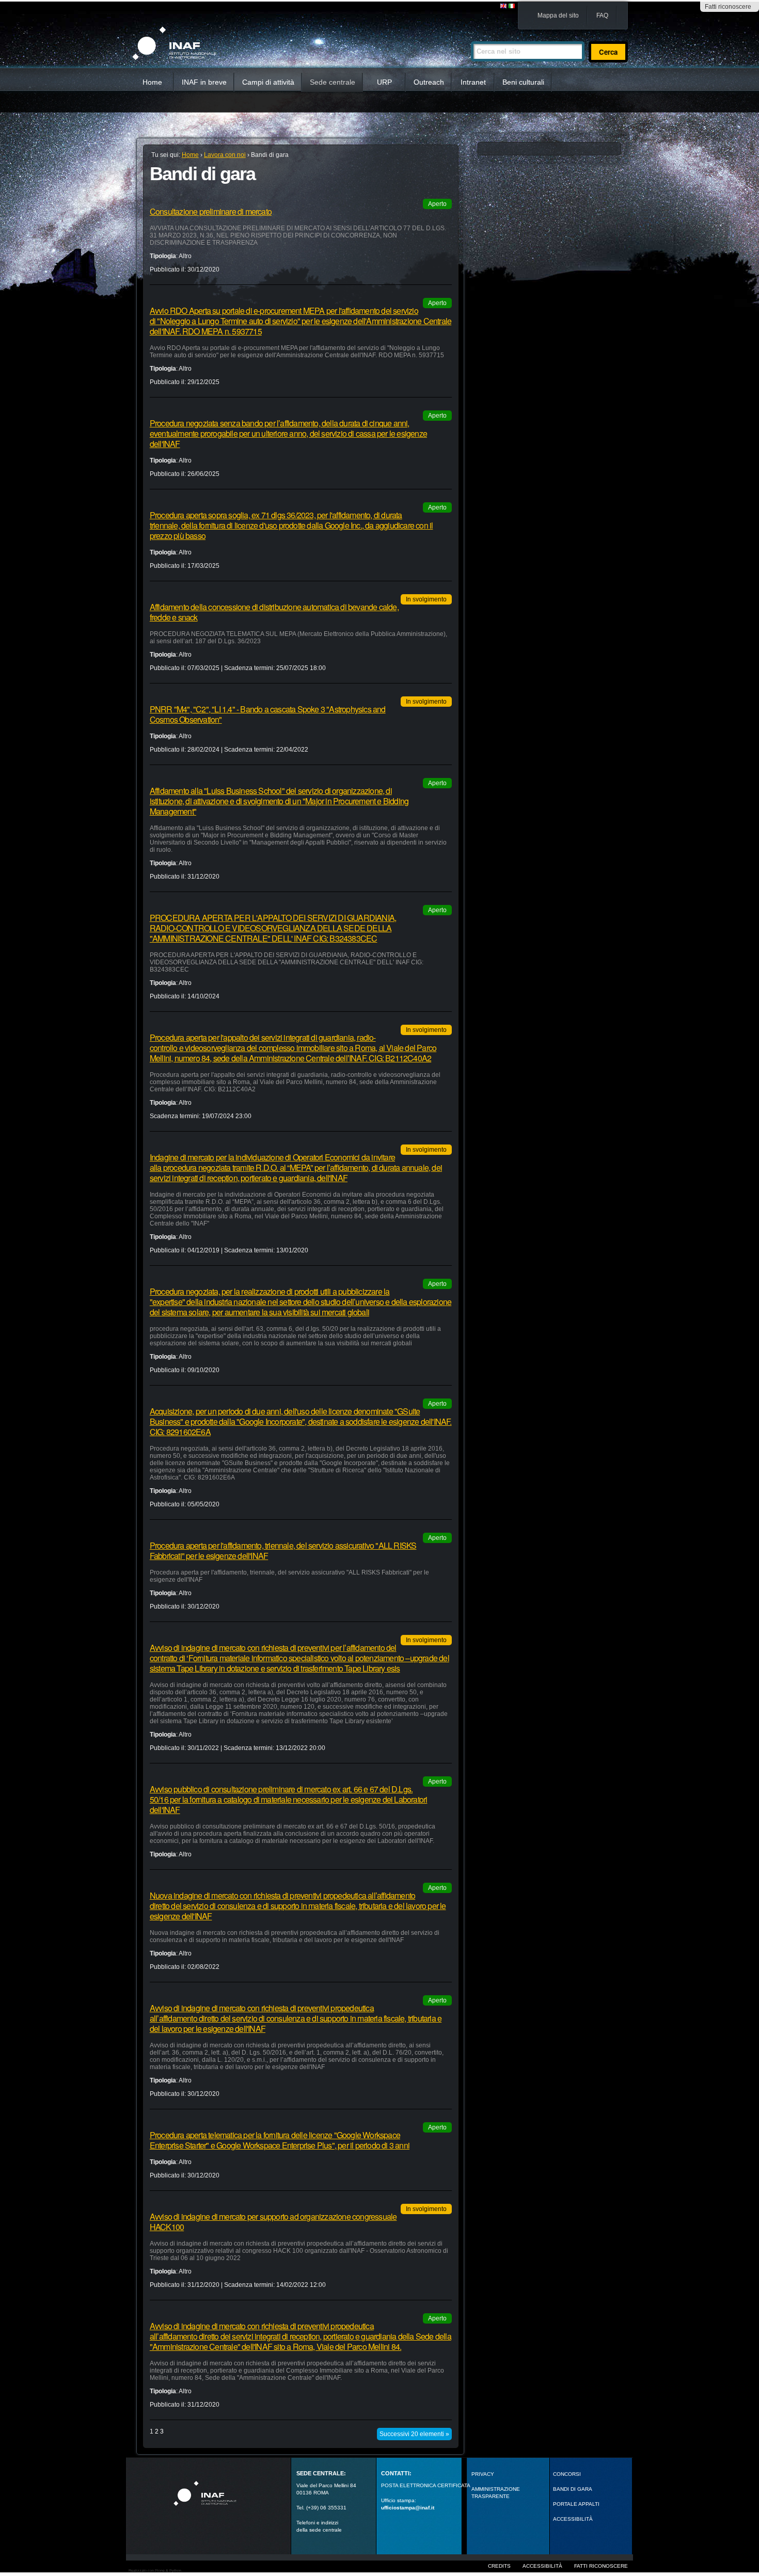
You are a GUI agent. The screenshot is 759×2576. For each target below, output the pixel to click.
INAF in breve (204, 82)
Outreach (429, 82)
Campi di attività (268, 82)
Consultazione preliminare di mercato (211, 211)
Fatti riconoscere (728, 7)
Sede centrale (333, 82)
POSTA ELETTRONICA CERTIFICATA (426, 2485)
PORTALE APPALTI (576, 2504)
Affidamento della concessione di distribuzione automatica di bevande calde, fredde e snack (274, 612)
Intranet (473, 82)
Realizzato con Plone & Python (155, 2571)
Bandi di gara (573, 2489)
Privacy (483, 2474)
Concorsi (567, 2474)
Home (152, 82)
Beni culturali (523, 82)
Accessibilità (542, 2566)
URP (384, 82)
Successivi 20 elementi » (414, 2434)
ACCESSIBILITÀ (573, 2519)
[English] (504, 6)
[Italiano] (512, 6)
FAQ (602, 15)
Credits (499, 2566)
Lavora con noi (225, 155)
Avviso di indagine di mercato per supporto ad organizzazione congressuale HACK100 (273, 2222)
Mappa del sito (558, 15)
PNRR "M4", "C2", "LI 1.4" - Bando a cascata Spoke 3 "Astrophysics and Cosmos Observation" (268, 714)
